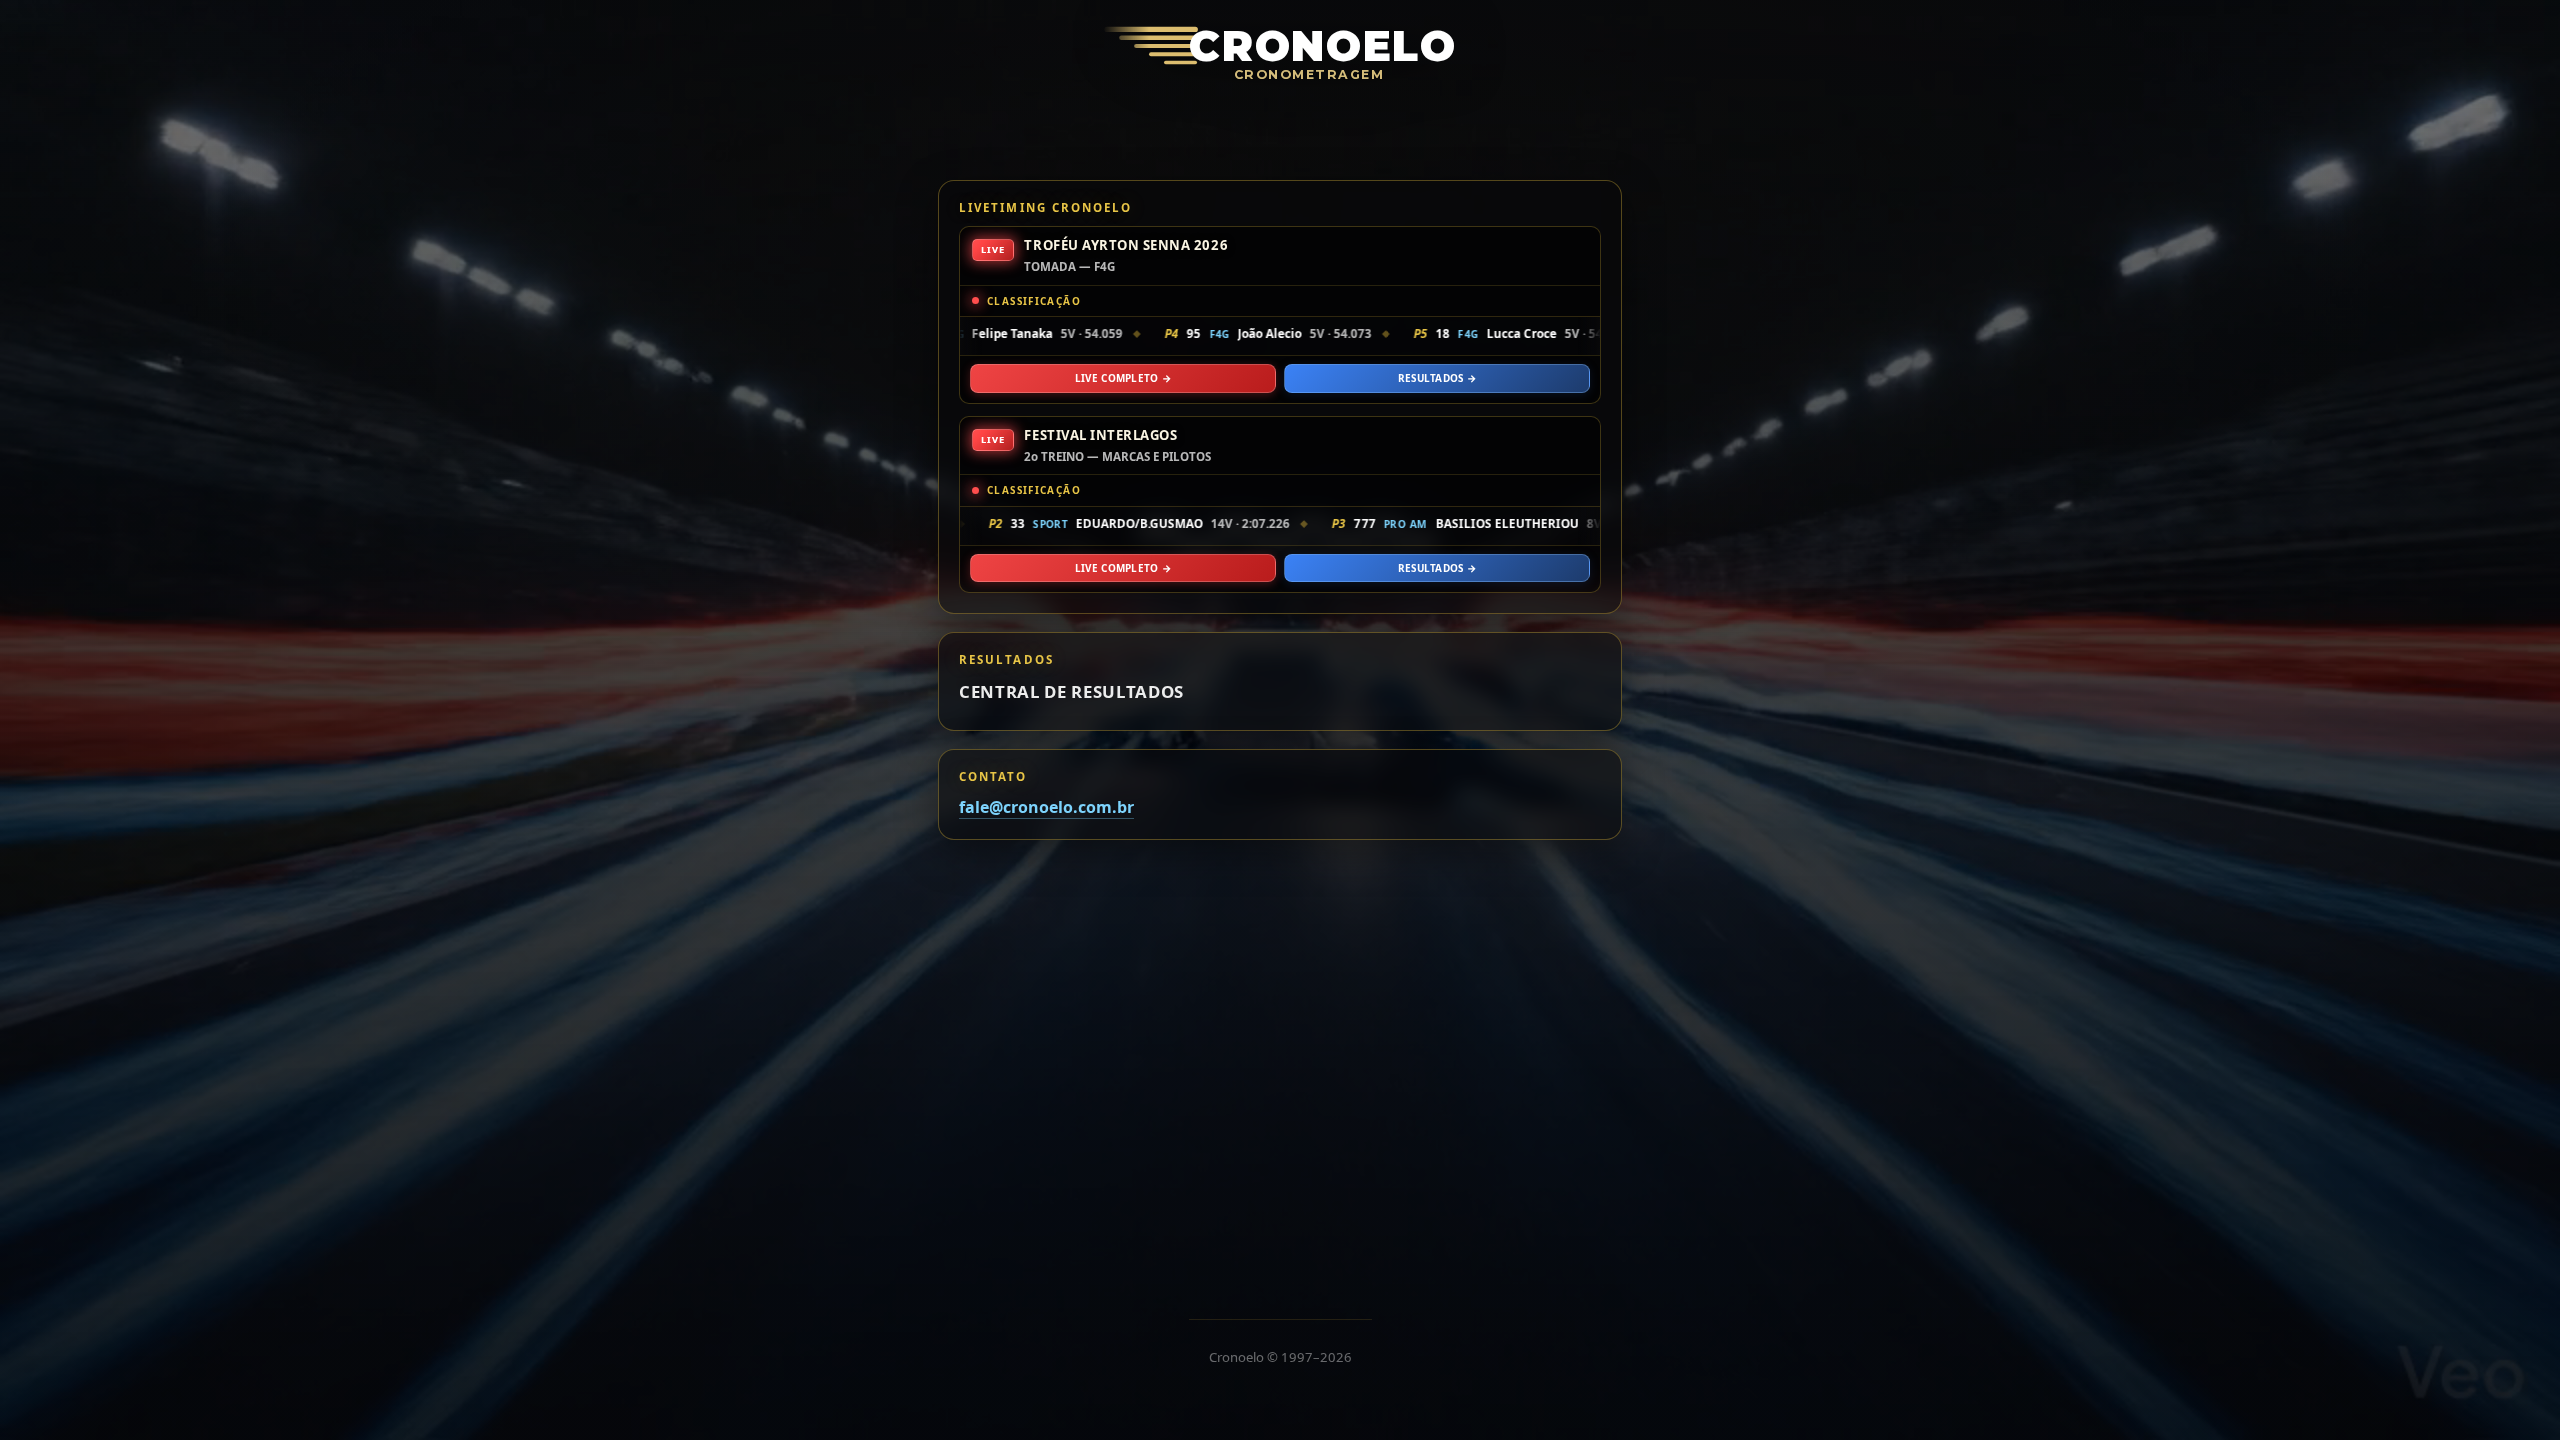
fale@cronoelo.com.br (1046, 807)
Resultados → (1437, 378)
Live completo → (1123, 378)
